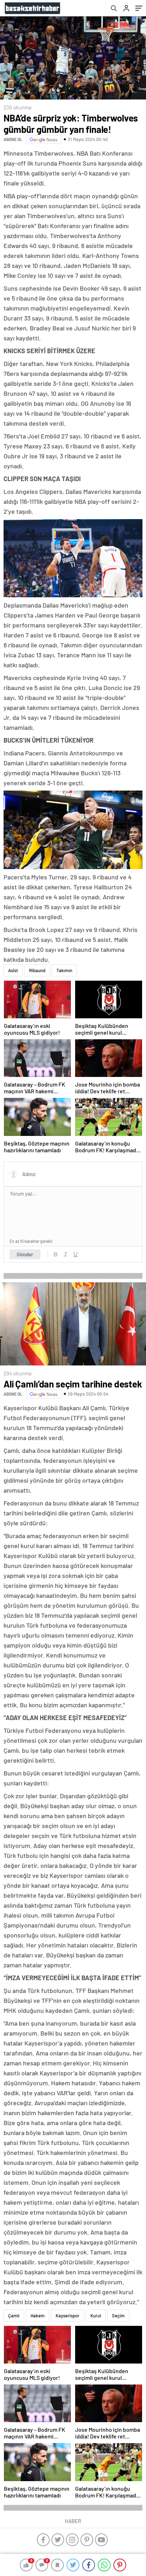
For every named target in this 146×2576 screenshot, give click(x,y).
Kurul (96, 2316)
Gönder (25, 1254)
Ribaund (37, 970)
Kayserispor (68, 2316)
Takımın (64, 970)
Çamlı (14, 2316)
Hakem (38, 2316)
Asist (13, 970)
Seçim (118, 2316)
